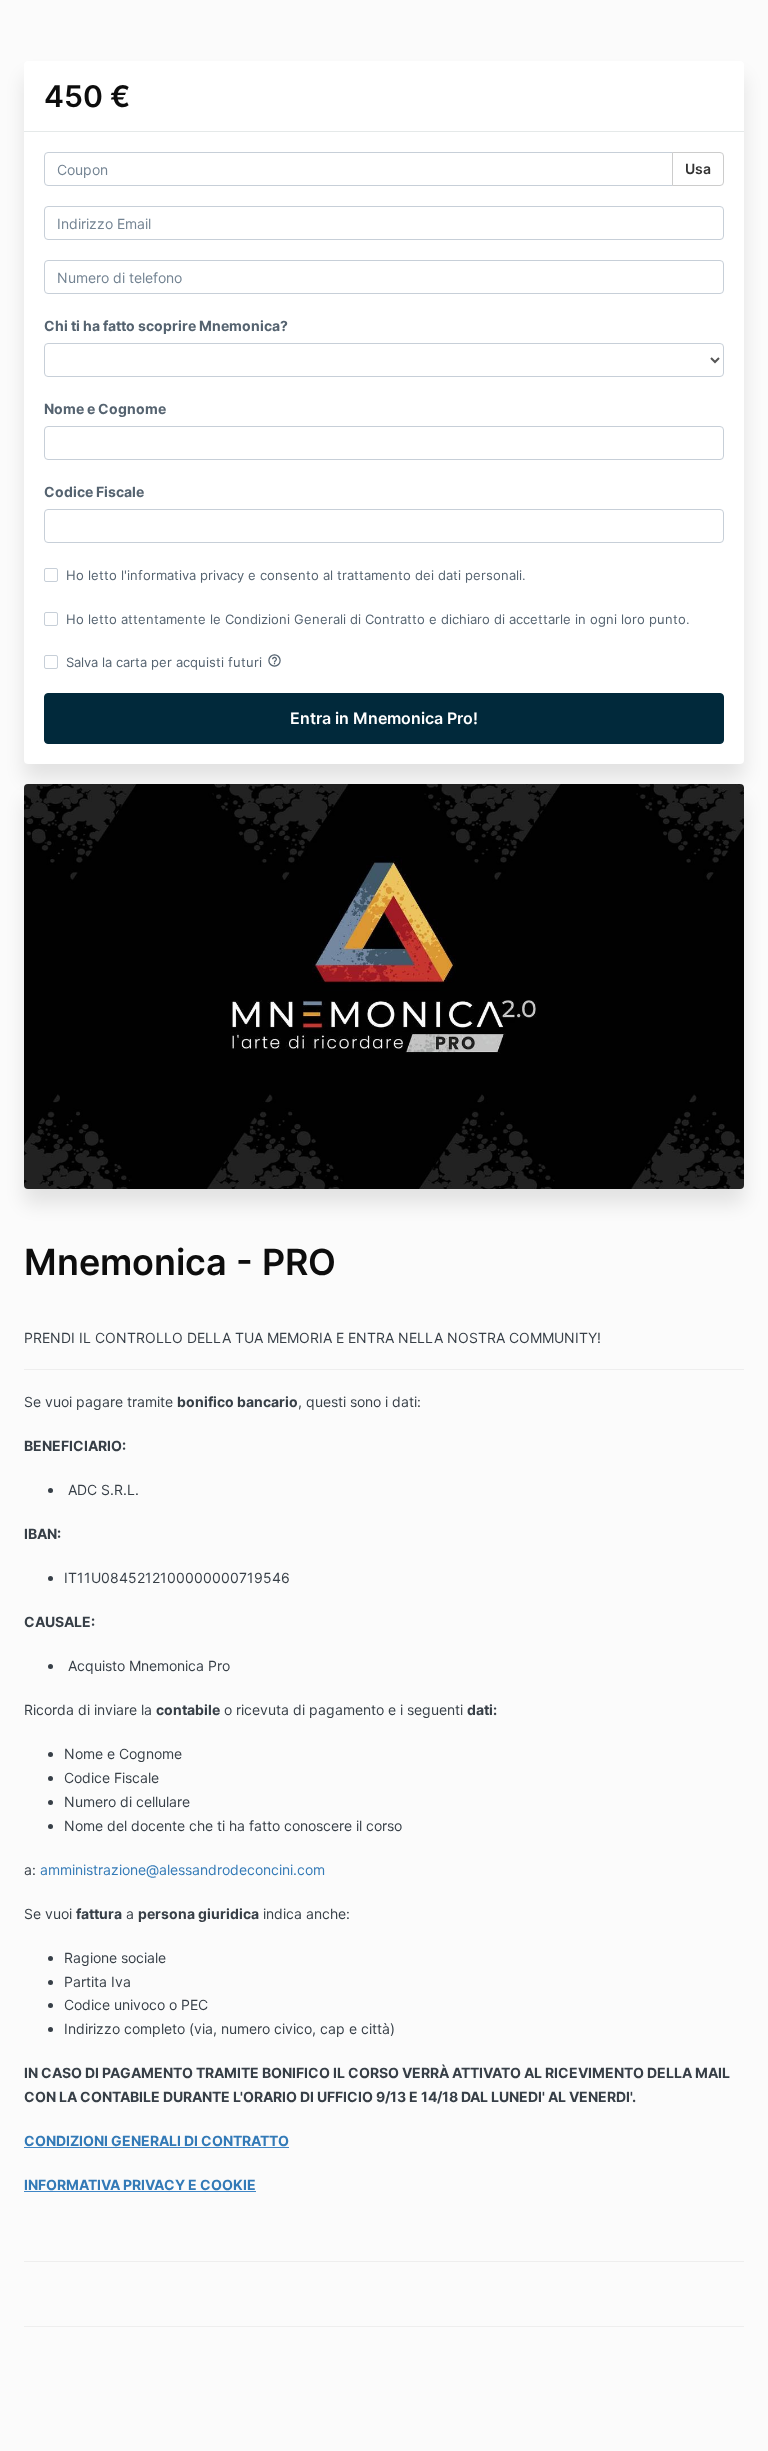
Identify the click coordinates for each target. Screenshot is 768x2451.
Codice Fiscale (94, 491)
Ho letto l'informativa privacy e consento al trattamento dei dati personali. (296, 575)
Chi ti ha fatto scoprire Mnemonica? (166, 325)
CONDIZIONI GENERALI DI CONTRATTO (156, 2140)
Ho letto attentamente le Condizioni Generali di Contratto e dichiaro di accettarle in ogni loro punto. (378, 619)
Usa (698, 168)
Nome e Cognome (105, 408)
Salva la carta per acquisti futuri (174, 661)
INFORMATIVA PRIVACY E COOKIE (140, 2184)
